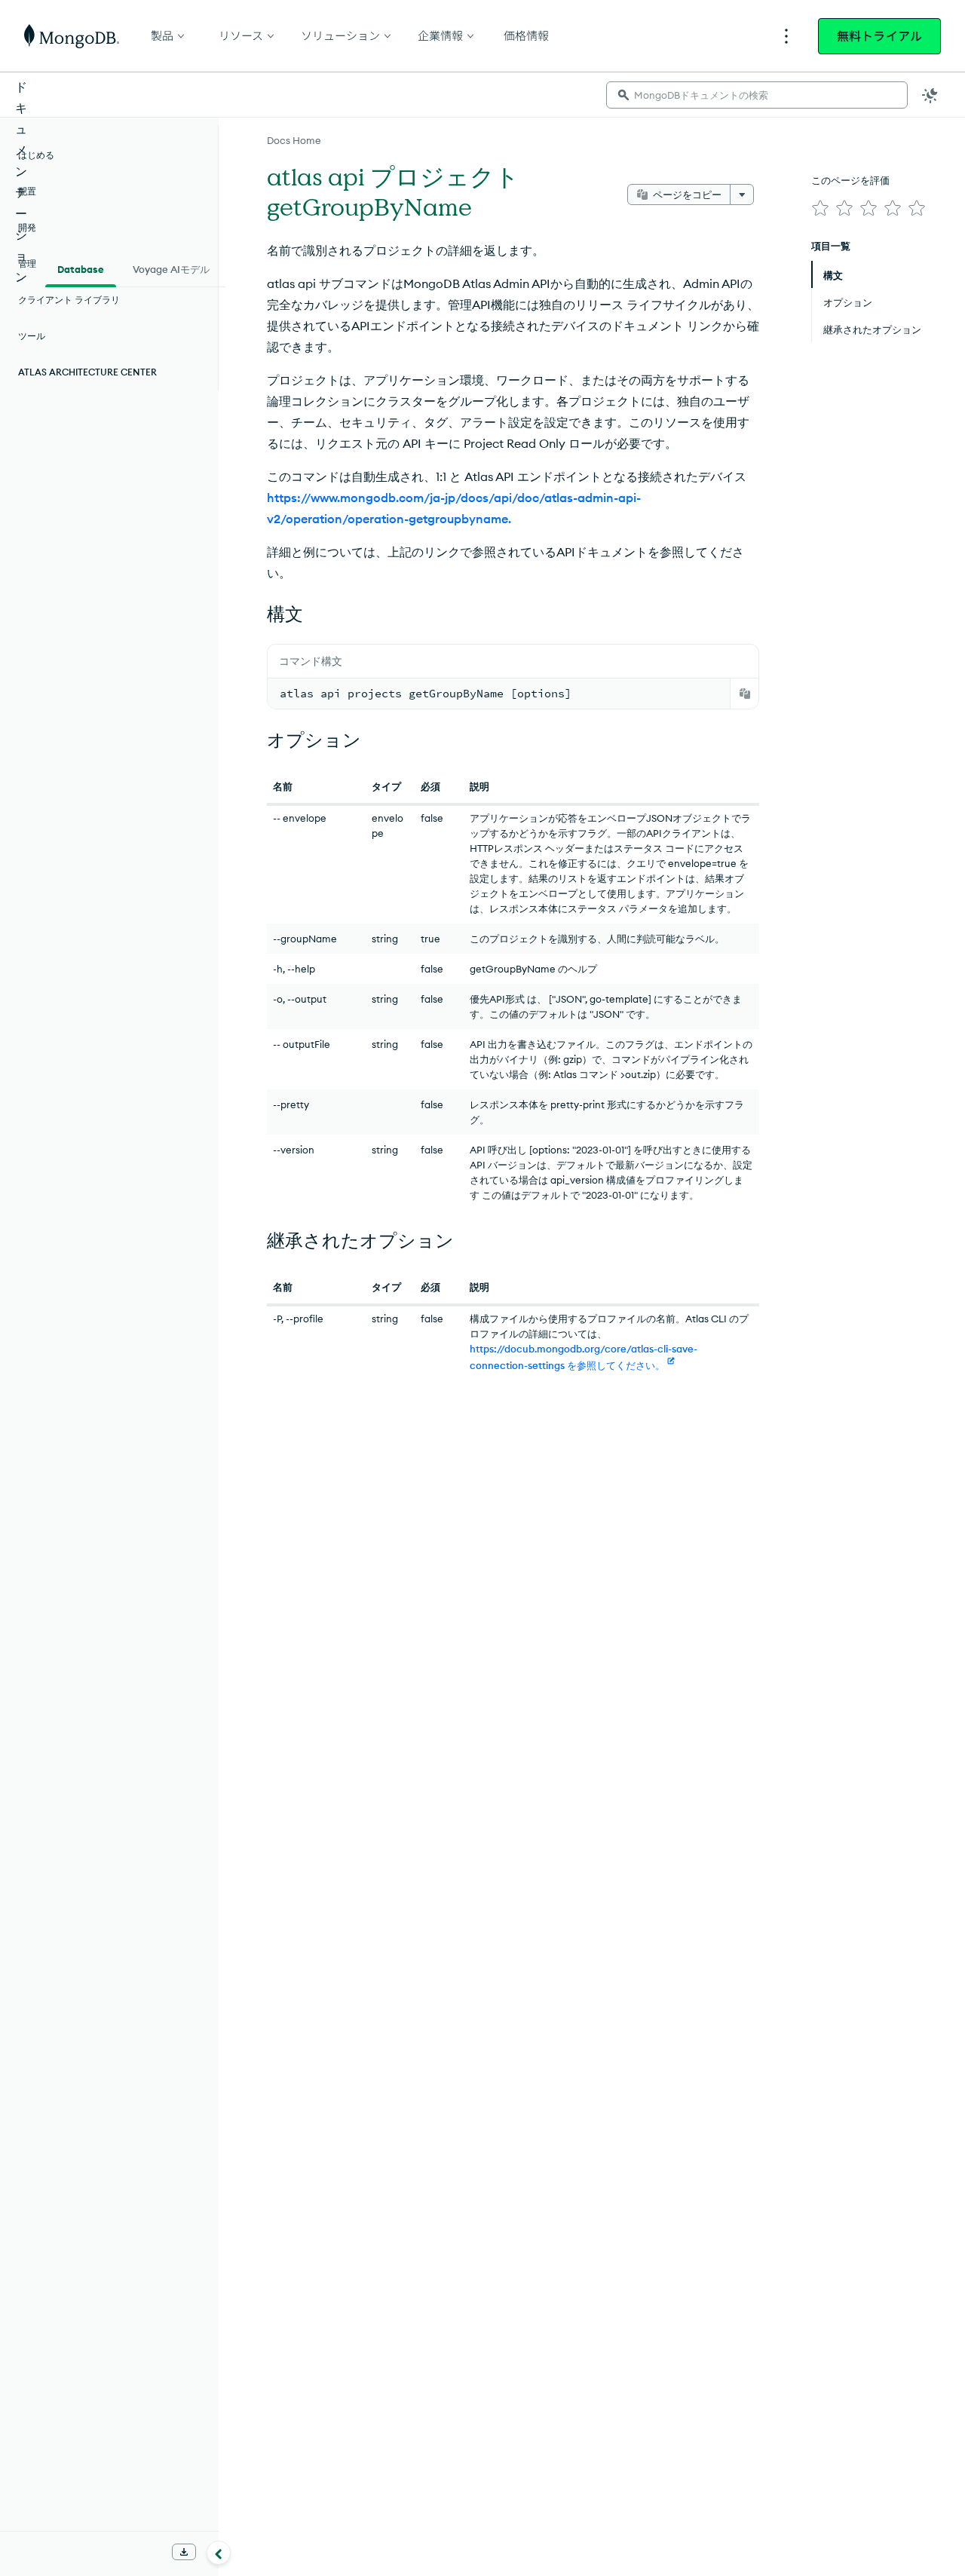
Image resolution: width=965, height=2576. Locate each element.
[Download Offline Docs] (184, 2552)
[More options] (742, 195)
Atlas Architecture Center (87, 372)
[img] (820, 208)
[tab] (81, 268)
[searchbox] (757, 95)
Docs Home (294, 140)
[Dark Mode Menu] (930, 95)
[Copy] (745, 694)
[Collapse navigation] (219, 2553)
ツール (32, 336)
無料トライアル (879, 36)
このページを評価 (850, 180)
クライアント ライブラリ (69, 300)
